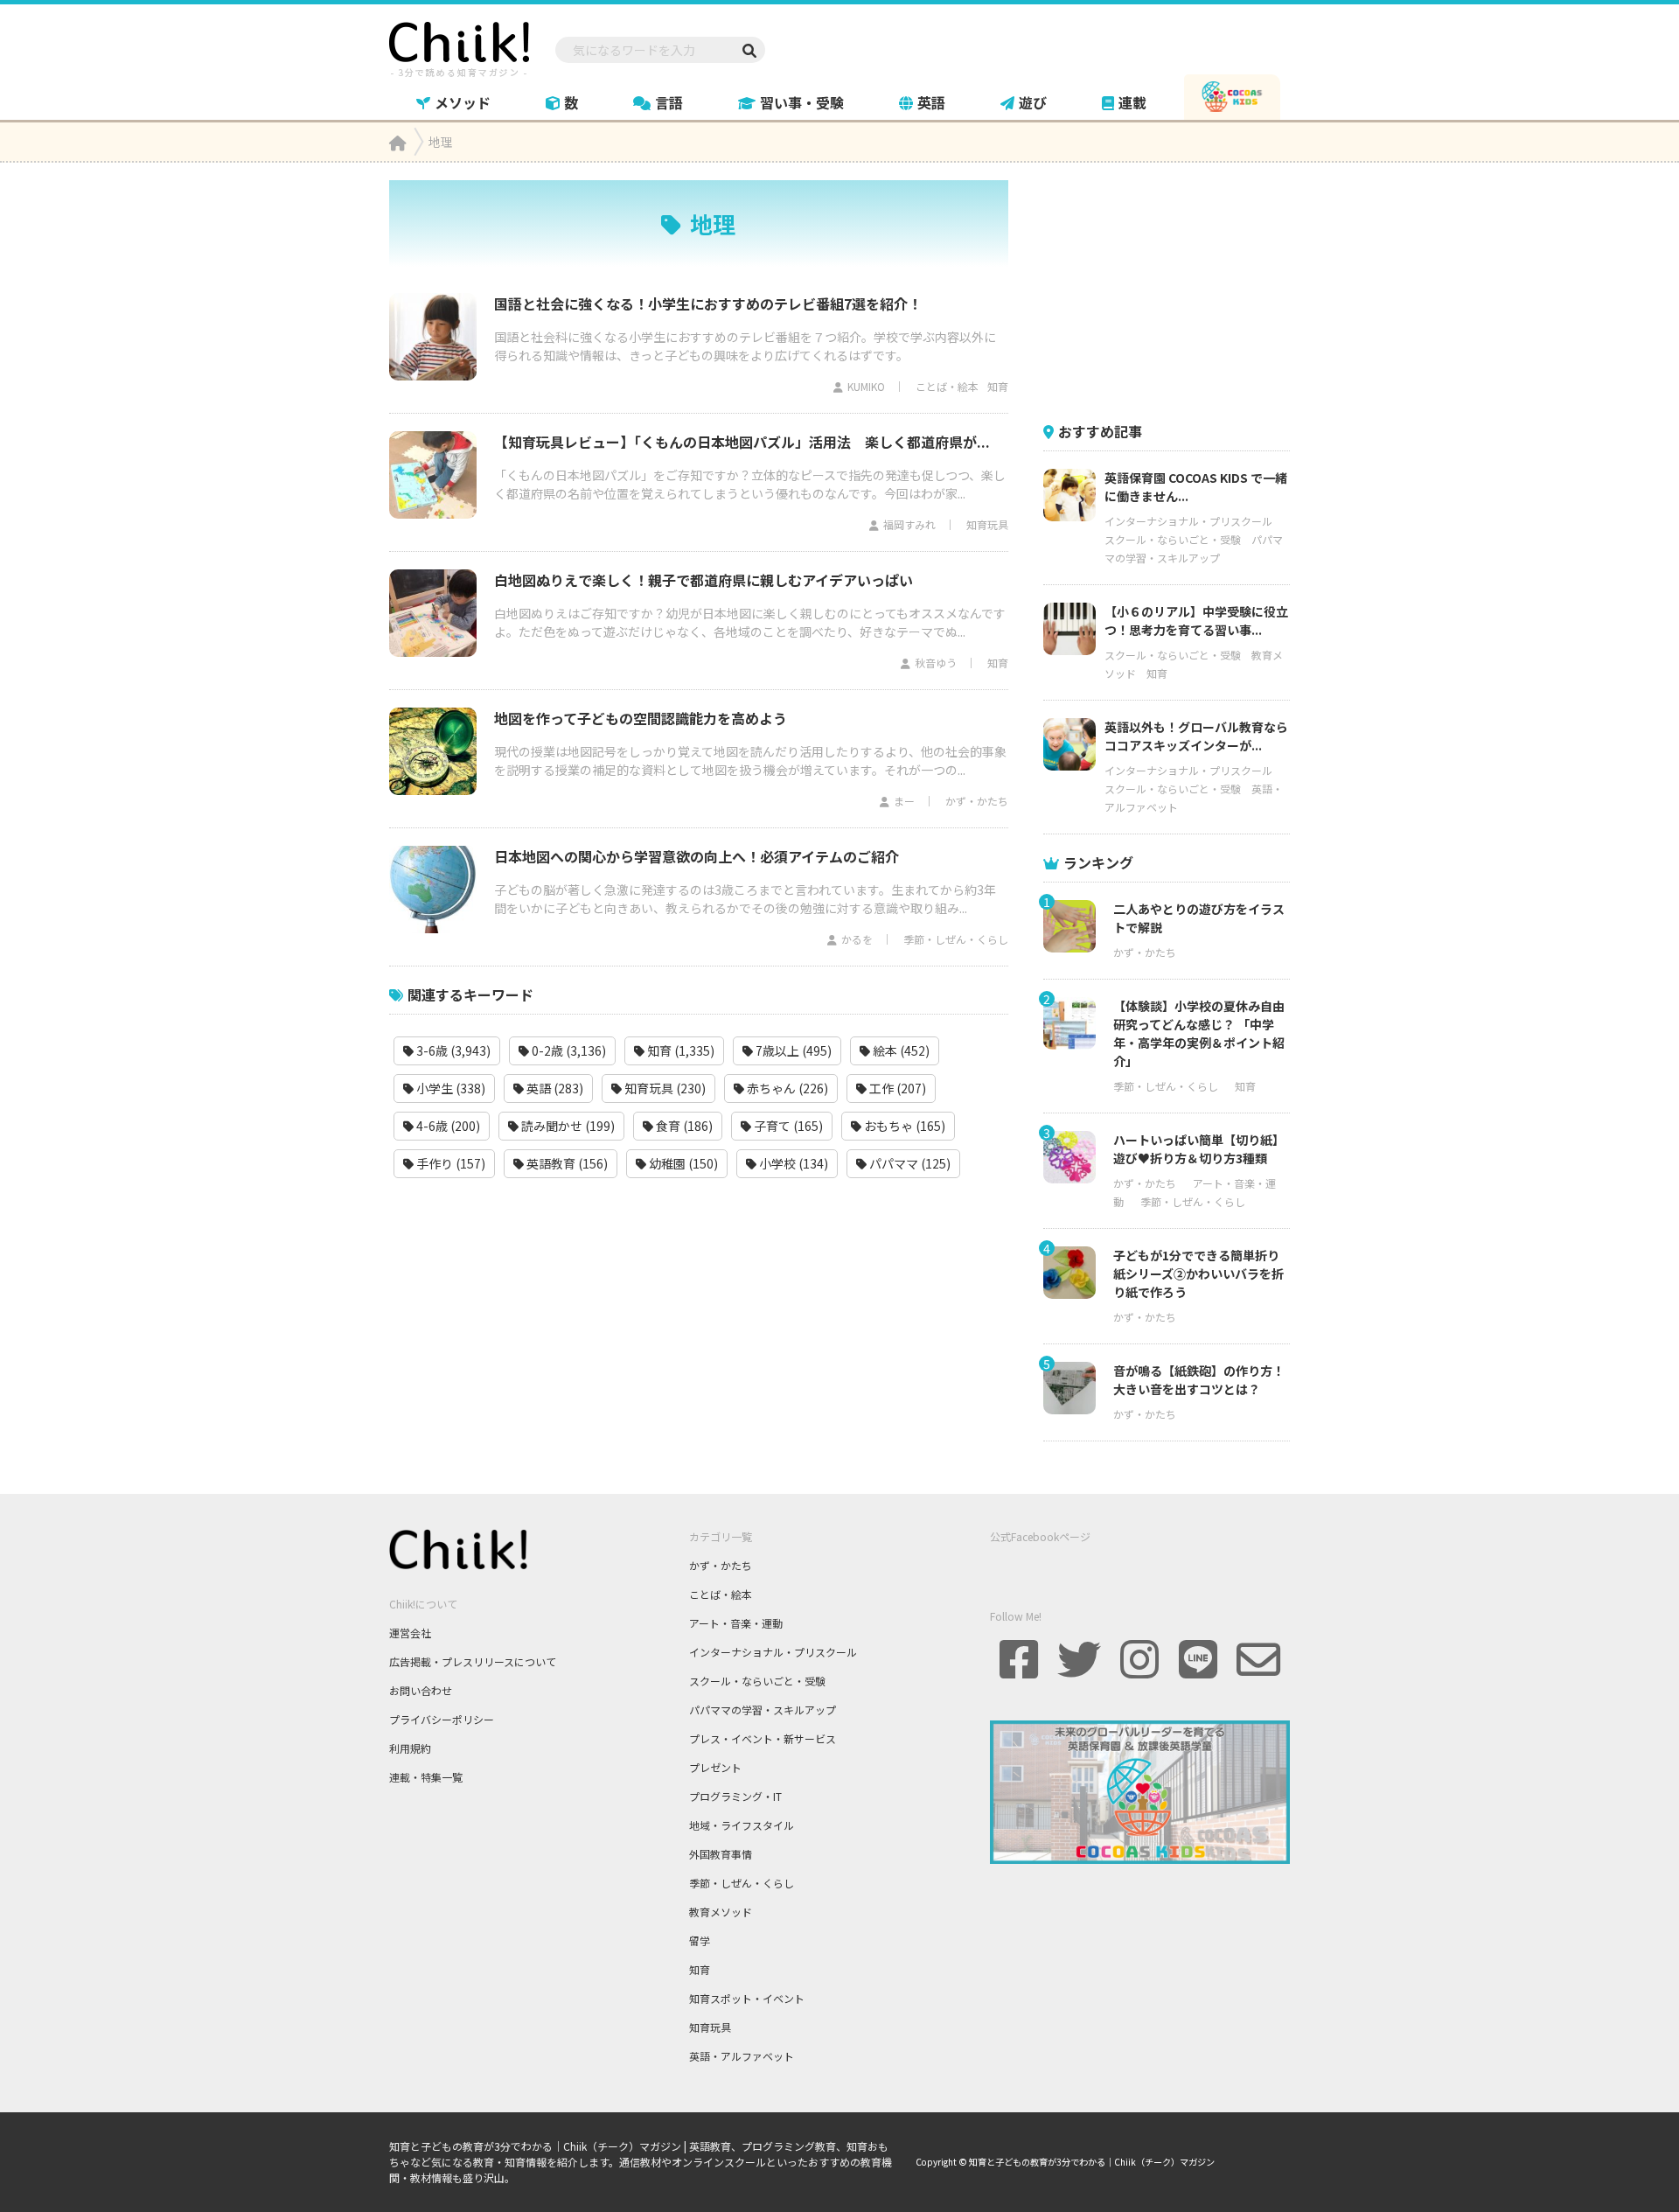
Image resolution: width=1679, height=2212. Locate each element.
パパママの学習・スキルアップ (763, 1710)
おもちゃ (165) (903, 1126)
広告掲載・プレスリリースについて (473, 1661)
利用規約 (410, 1748)
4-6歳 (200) (447, 1126)
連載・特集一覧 (426, 1777)
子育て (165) (787, 1126)
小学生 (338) (449, 1088)
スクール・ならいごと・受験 (1173, 539)
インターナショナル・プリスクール (1188, 521)
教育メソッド (721, 1912)
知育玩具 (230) (664, 1088)
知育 (998, 386)
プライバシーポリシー (442, 1719)
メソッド (463, 102)
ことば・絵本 (947, 386)
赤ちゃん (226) (786, 1088)
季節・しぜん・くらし (956, 939)
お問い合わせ (421, 1690)
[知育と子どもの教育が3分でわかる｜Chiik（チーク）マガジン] (459, 46)
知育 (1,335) (679, 1050)
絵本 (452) (900, 1050)
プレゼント (715, 1767)
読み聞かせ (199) (567, 1126)
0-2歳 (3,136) (568, 1050)
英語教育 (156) (566, 1163)
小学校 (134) (792, 1163)
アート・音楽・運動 (736, 1623)
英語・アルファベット (742, 2056)
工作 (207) (896, 1088)
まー (904, 801)
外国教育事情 (721, 1854)
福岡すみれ (909, 524)
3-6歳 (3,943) (452, 1050)
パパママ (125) (909, 1163)
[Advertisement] (1174, 290)
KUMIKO (866, 386)
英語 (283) (554, 1088)
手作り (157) (449, 1163)
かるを (857, 939)
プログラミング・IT (735, 1796)
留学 (700, 1940)
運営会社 (410, 1633)
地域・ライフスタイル (742, 1825)
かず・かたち (977, 801)
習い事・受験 (802, 102)
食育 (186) (683, 1126)
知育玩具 (987, 524)
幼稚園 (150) (682, 1163)
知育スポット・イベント (747, 1998)
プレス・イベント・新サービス (763, 1738)
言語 (669, 102)
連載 (1132, 102)
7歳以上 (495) (792, 1050)
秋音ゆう (936, 663)
